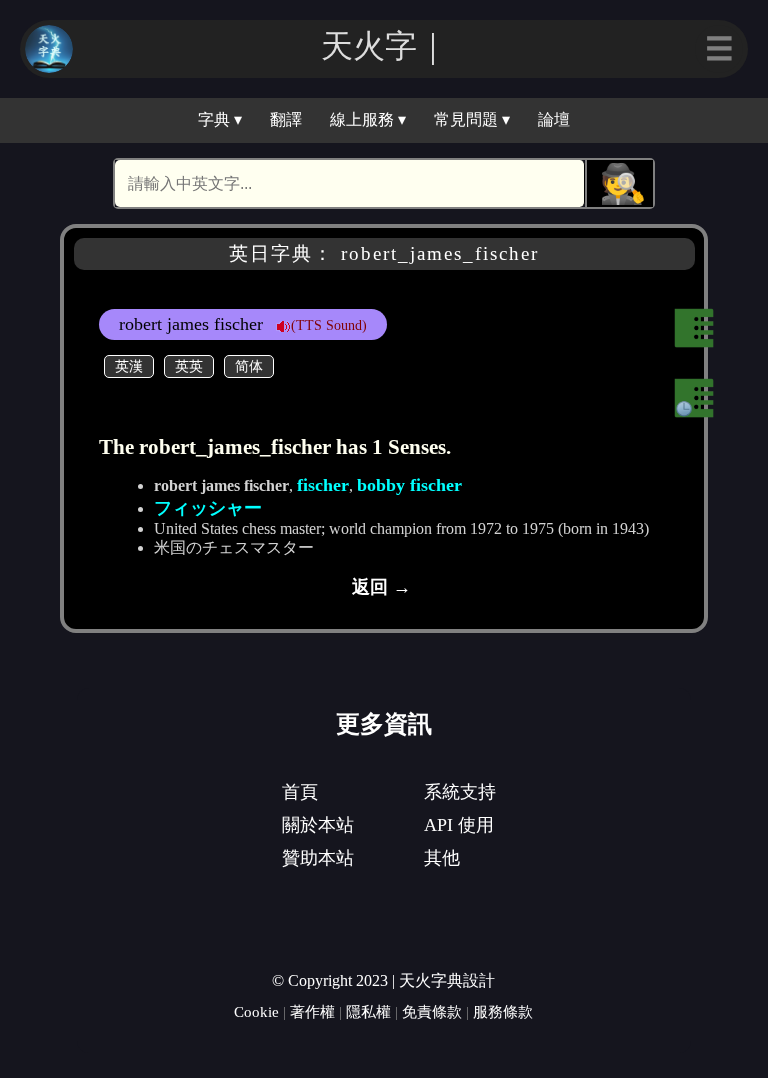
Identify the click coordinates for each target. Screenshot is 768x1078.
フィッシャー (208, 508)
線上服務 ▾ (368, 119)
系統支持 (460, 792)
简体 (249, 366)
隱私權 (368, 1011)
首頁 (300, 792)
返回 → (381, 587)
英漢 (129, 366)
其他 (442, 858)
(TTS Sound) (329, 325)
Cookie (256, 1011)
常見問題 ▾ (472, 119)
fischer (323, 485)
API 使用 (459, 825)
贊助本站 (318, 858)
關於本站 (318, 825)
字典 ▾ (220, 119)
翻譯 (286, 119)
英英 (189, 366)
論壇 (554, 119)
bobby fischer (409, 485)
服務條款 (503, 1011)
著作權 (312, 1011)
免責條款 (432, 1011)
